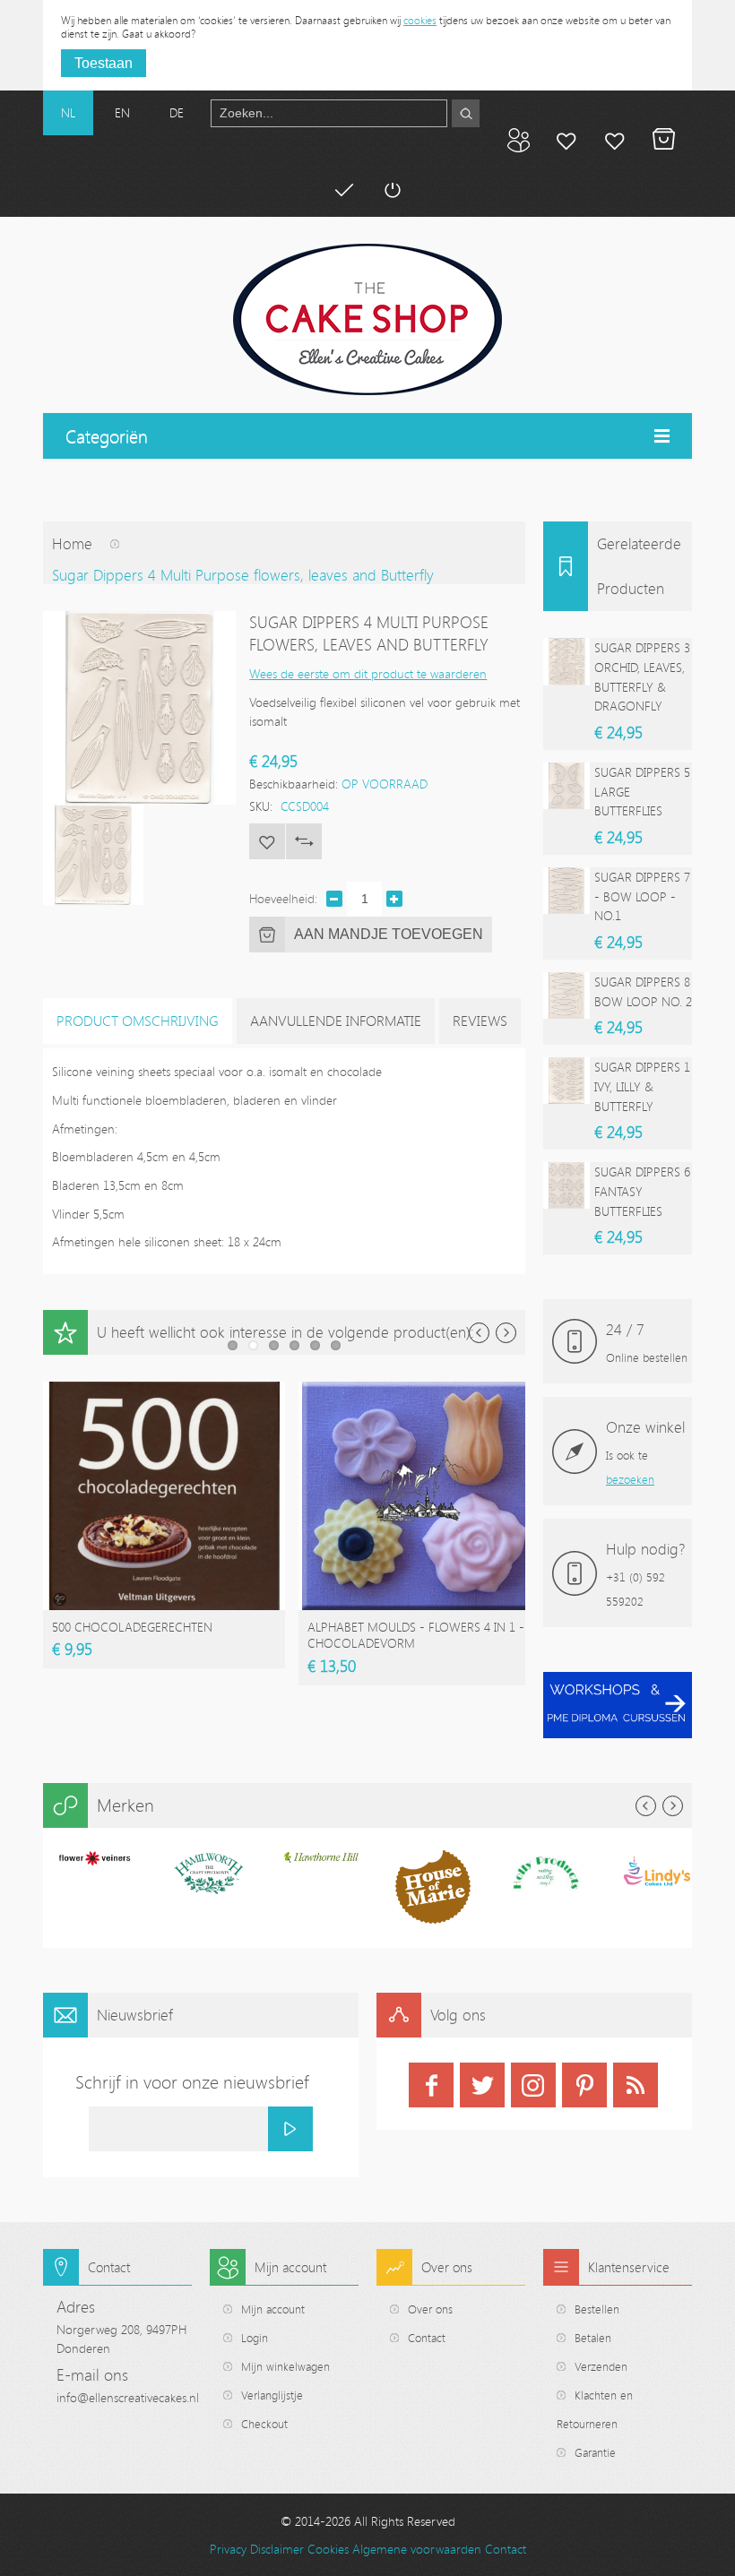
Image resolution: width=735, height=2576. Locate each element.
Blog (518, 140)
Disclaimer (277, 2549)
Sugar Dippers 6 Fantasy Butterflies (642, 1191)
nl (68, 112)
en (122, 112)
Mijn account (566, 140)
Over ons (430, 2309)
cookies (420, 20)
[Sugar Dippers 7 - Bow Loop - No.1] (566, 891)
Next (506, 1333)
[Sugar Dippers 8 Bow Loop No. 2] (566, 995)
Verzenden (601, 2366)
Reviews (480, 1021)
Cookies (328, 2549)
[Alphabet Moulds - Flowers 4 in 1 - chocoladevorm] (419, 1390)
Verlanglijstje (272, 2395)
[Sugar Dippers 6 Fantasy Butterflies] (566, 1185)
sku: (261, 806)
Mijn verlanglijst (615, 140)
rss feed (636, 2085)
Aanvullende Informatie (336, 1021)
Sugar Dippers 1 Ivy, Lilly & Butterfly (642, 1086)
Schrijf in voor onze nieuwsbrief (192, 2082)
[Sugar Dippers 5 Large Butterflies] (566, 786)
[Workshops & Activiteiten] (618, 1681)
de (177, 112)
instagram (533, 2085)
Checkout (264, 2424)
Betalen (343, 190)
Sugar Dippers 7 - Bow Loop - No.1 (642, 896)
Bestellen (597, 2309)
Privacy (228, 2549)
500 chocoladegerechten (132, 1627)
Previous (479, 1333)
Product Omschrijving (138, 1021)
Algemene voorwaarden (417, 2549)
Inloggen (392, 190)
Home (72, 543)
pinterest (584, 2085)
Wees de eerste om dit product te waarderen (368, 673)
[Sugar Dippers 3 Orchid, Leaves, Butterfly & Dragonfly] (566, 661)
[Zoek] (466, 113)
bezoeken (630, 1479)
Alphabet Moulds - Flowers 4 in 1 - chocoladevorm (416, 1635)
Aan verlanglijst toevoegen (267, 841)
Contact (427, 2338)
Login (255, 2338)
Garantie (595, 2452)
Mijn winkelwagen (663, 140)
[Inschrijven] (290, 2129)
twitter (482, 2085)
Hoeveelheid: (283, 898)
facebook (431, 2085)
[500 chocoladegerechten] (164, 1390)
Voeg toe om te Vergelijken (304, 841)
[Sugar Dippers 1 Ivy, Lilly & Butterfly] (566, 1081)
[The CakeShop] (367, 319)
